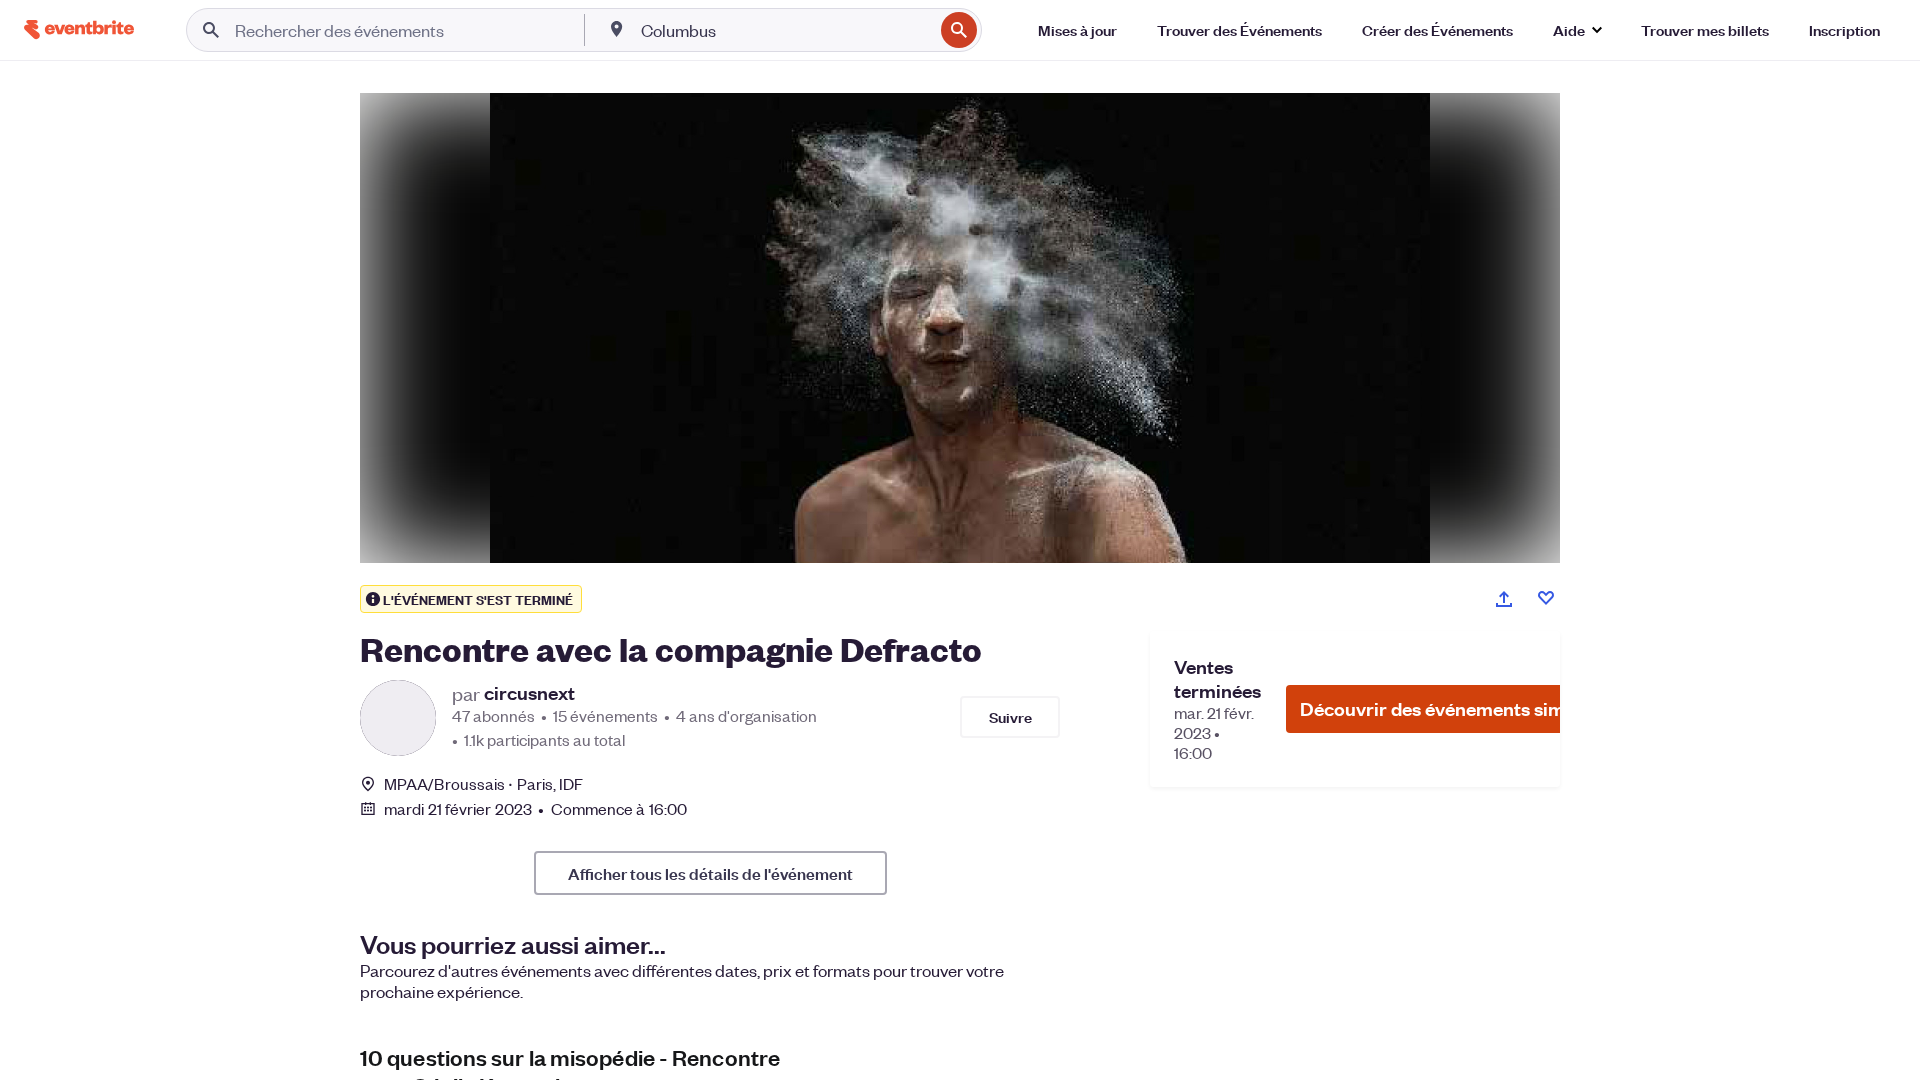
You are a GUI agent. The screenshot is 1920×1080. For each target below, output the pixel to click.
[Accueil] (79, 29)
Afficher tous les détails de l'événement (710, 873)
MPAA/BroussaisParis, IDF (484, 783)
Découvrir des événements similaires (1459, 708)
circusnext (529, 693)
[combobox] (785, 30)
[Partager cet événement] (1504, 599)
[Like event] (1546, 598)
